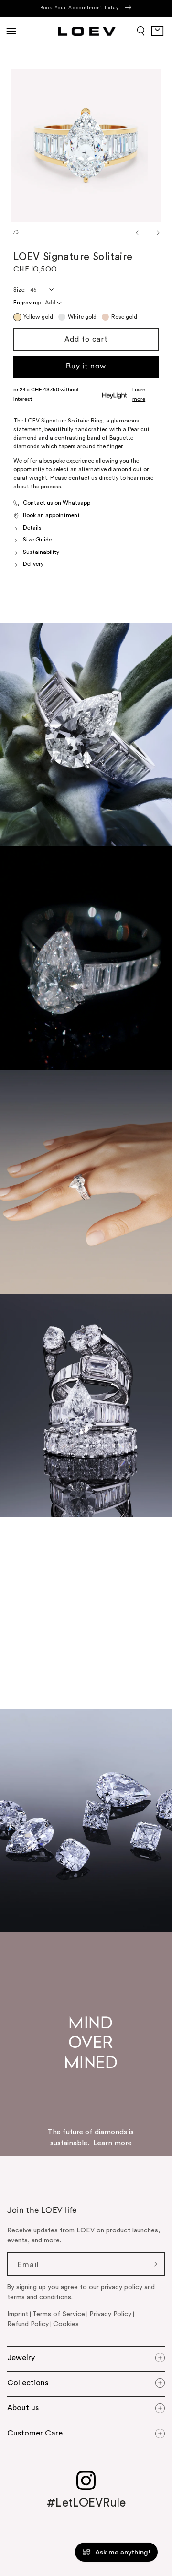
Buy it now (86, 367)
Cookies (66, 2324)
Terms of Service (59, 2314)
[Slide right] (150, 233)
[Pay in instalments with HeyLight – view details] (145, 395)
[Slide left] (129, 233)
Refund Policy (28, 2324)
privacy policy (122, 2287)
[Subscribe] (153, 2264)
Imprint (18, 2314)
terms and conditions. (40, 2297)
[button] (11, 31)
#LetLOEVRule (86, 2503)
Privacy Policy (110, 2314)
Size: (20, 290)
